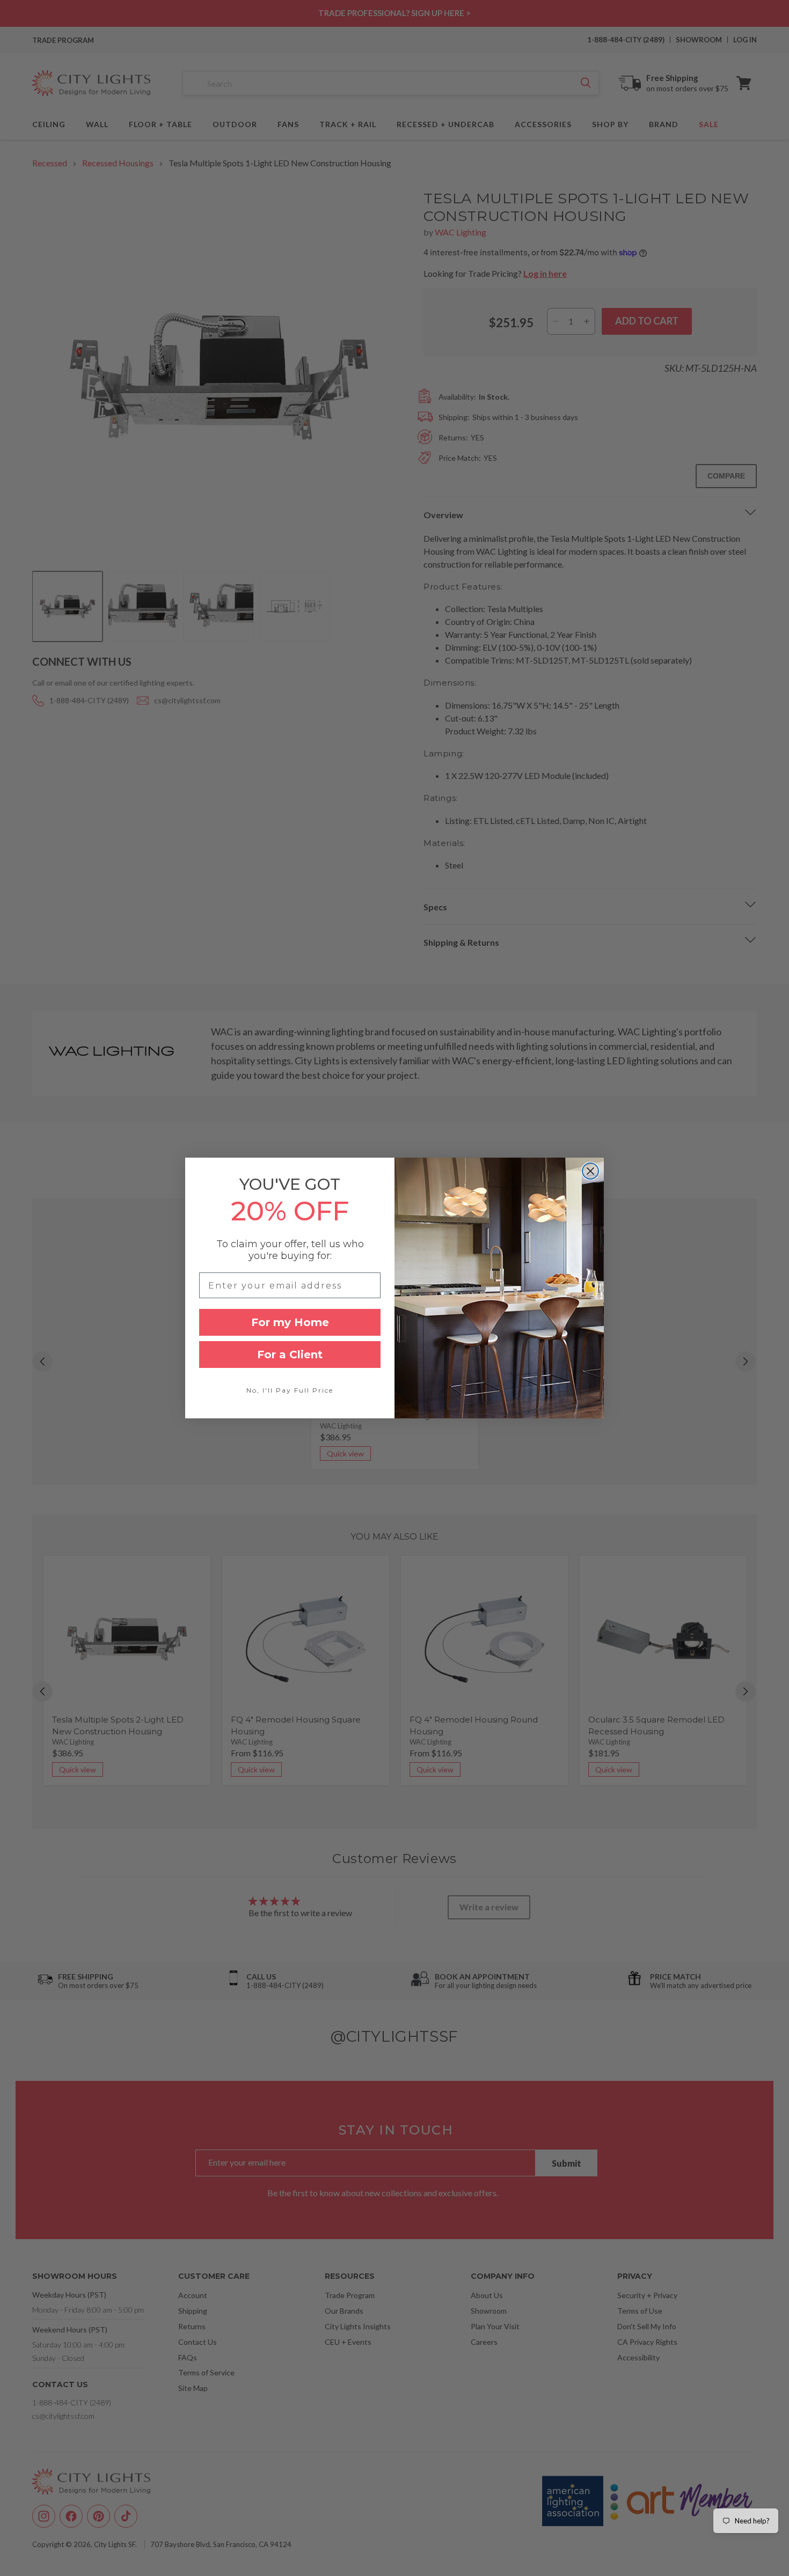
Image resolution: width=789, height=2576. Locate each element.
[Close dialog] (590, 1171)
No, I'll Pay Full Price (290, 1390)
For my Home (290, 1322)
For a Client (290, 1355)
